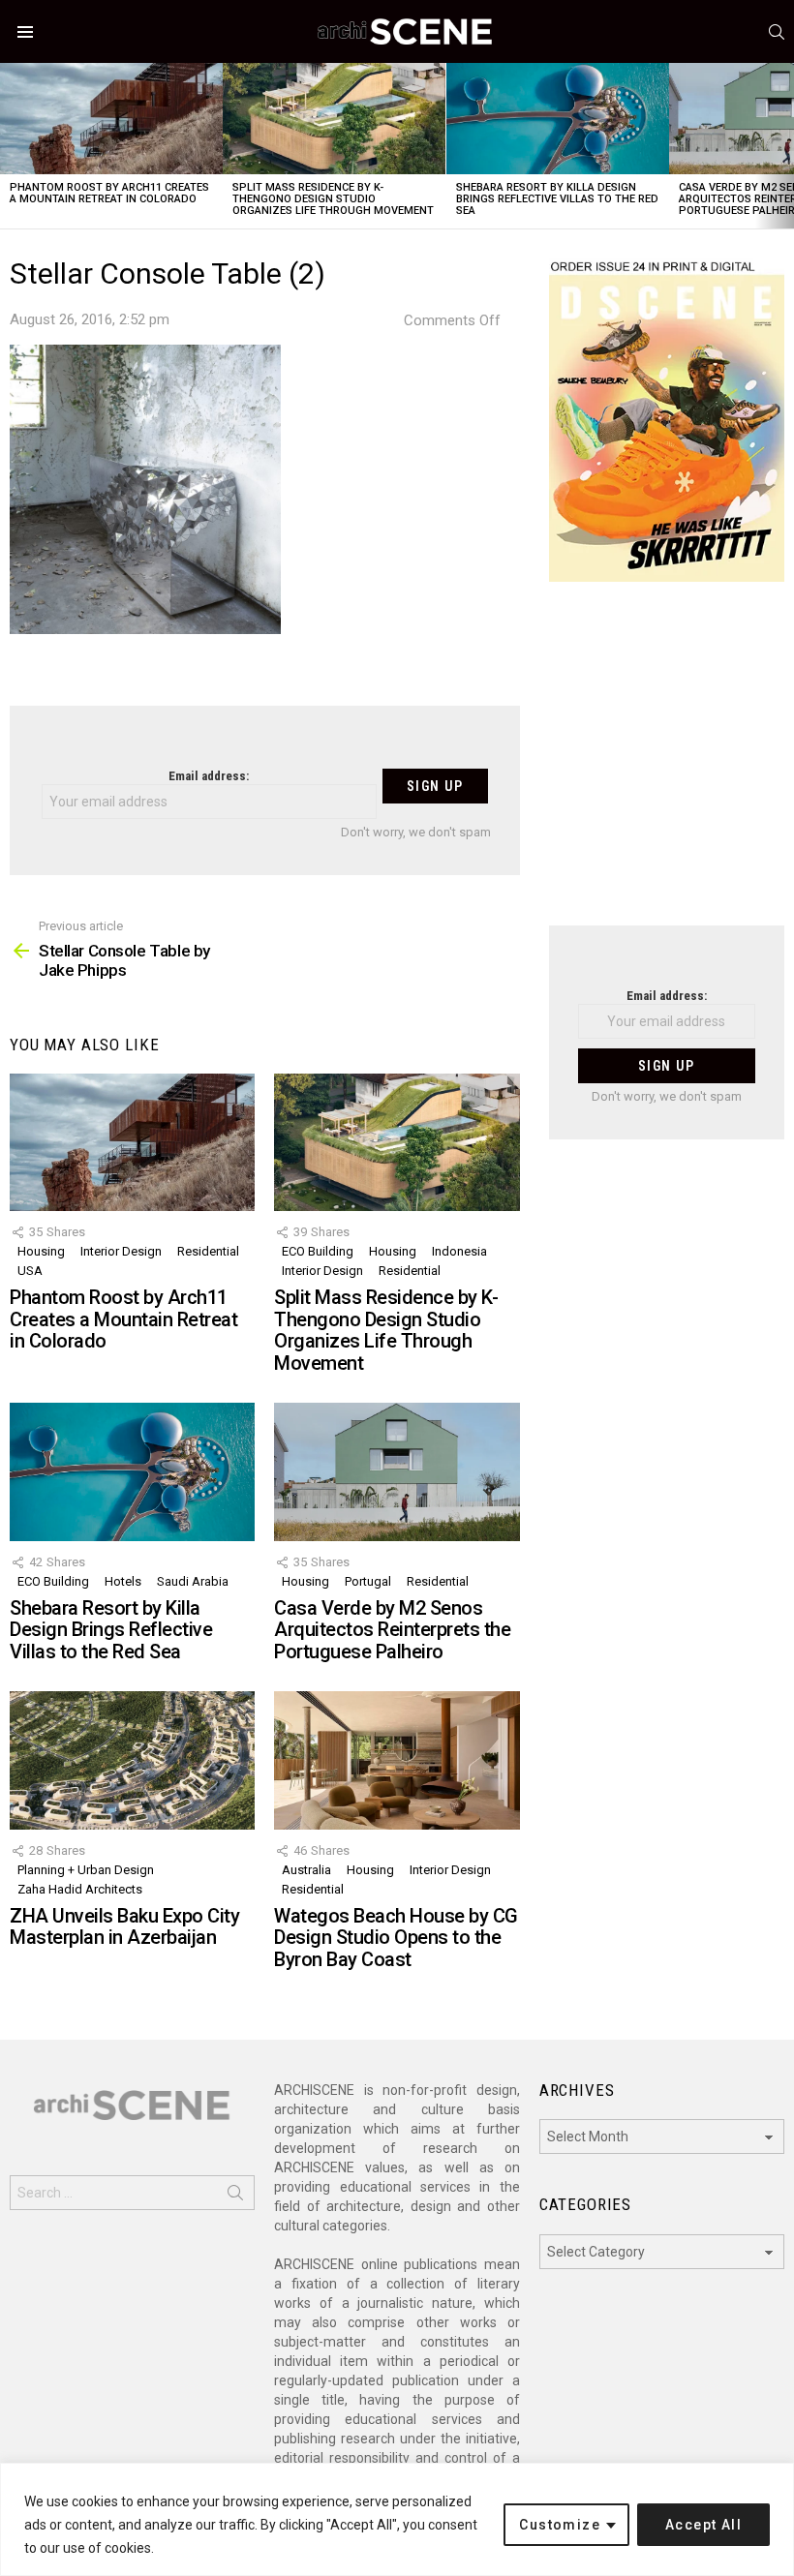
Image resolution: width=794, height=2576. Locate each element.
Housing (41, 1251)
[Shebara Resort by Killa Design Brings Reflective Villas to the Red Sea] (558, 119)
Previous (10, 146)
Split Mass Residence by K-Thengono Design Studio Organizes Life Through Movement (333, 199)
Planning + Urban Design (86, 1870)
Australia (306, 1870)
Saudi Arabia (193, 1581)
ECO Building (318, 1251)
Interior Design (121, 1251)
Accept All (703, 2525)
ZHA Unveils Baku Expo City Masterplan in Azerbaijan (124, 1927)
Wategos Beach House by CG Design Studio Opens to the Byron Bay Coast (396, 1938)
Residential (208, 1251)
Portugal (368, 1581)
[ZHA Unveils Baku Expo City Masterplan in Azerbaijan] (132, 1760)
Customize (560, 2525)
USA (30, 1271)
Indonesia (459, 1251)
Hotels (123, 1581)
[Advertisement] (667, 766)
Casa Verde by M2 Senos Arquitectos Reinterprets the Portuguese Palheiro (392, 1630)
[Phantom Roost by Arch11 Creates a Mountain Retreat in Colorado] (111, 119)
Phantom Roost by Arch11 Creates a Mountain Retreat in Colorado (109, 193)
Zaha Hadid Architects (80, 1889)
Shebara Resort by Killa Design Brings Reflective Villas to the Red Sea (557, 199)
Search (235, 2197)
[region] (397, 2519)
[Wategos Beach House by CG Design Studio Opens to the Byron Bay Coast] (397, 1760)
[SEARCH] (777, 32)
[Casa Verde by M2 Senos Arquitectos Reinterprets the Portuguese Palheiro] (397, 1471)
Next (784, 146)
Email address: (209, 776)
